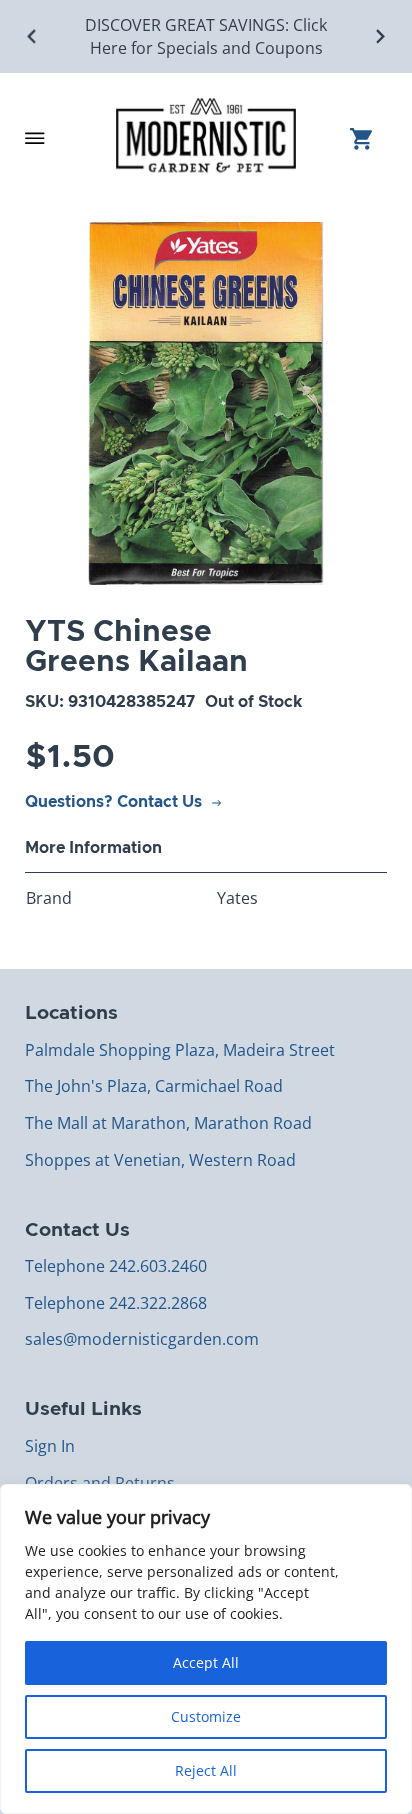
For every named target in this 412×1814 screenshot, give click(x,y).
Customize (206, 1716)
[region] (206, 1649)
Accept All (206, 1662)
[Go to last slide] (32, 36)
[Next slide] (379, 36)
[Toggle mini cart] (368, 138)
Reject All (206, 1770)
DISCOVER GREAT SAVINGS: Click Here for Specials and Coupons (206, 36)
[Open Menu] (35, 138)
